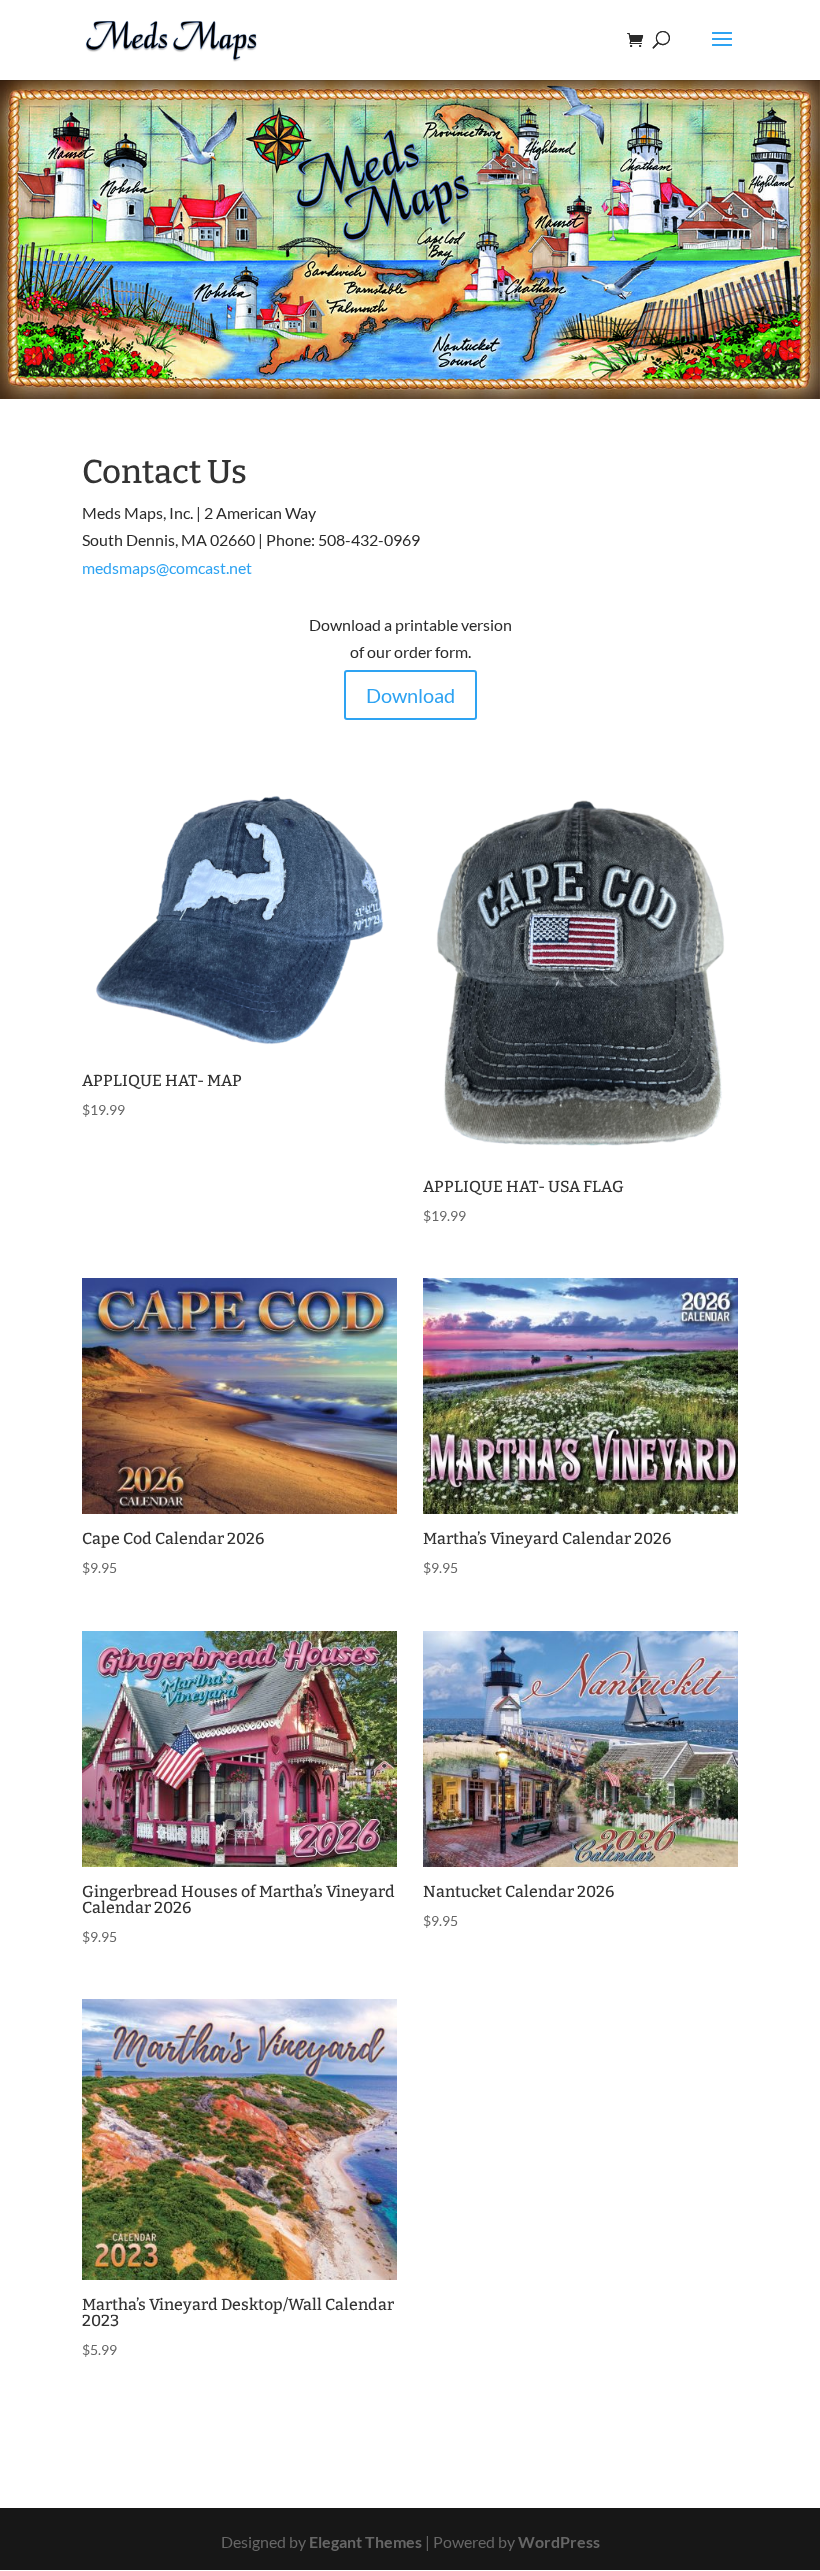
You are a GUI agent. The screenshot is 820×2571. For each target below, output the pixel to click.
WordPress (559, 2541)
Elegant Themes (365, 2541)
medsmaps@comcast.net (167, 567)
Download (410, 695)
